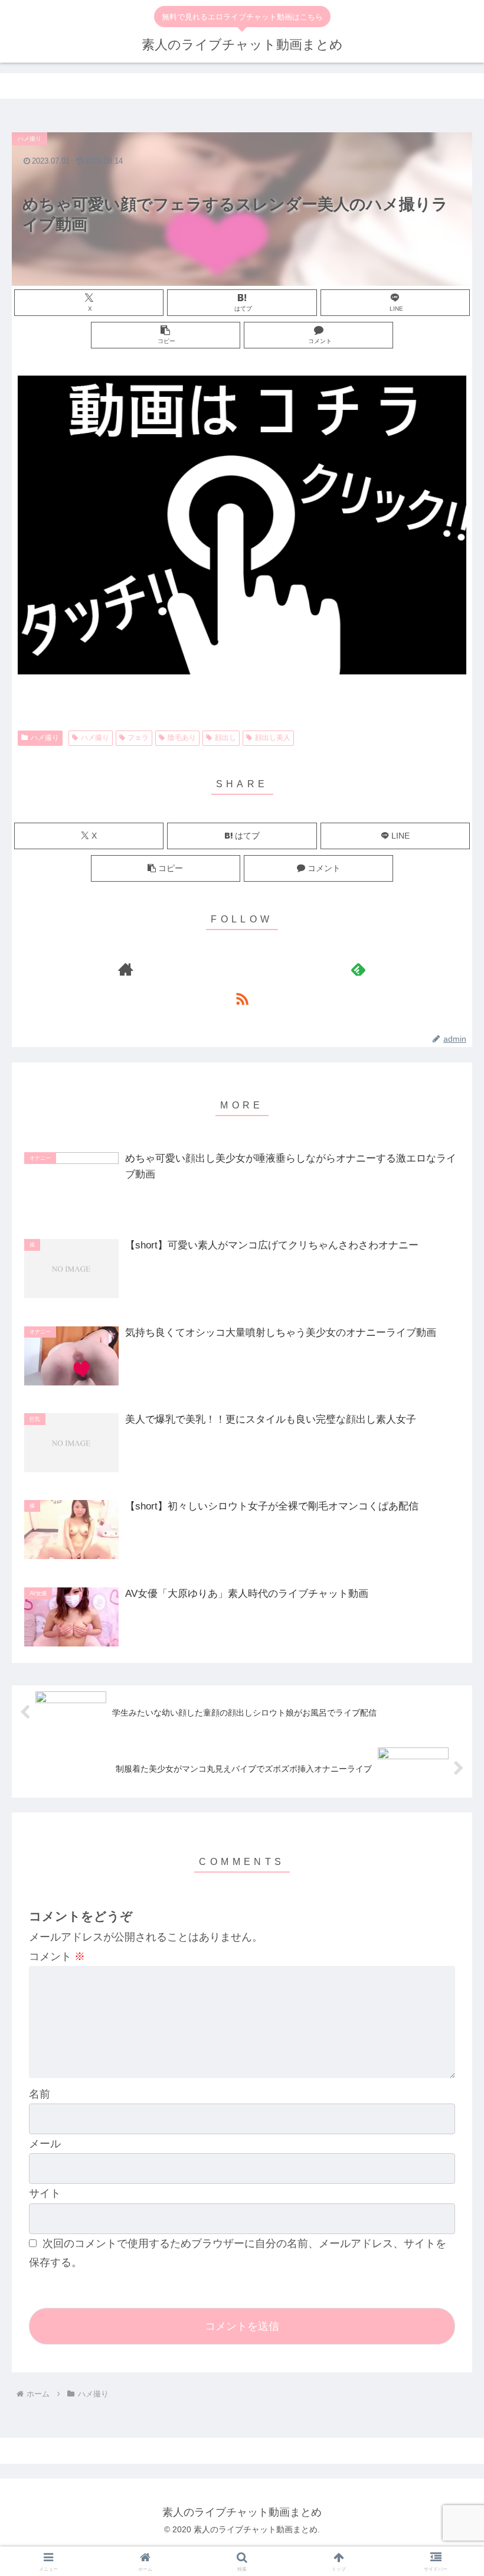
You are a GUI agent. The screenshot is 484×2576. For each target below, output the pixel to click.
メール (45, 2144)
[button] (166, 335)
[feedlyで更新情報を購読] (358, 969)
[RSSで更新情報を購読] (242, 999)
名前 (40, 2094)
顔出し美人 (273, 738)
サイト (45, 2193)
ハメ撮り (45, 738)
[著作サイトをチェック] (126, 969)
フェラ (138, 738)
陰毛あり (182, 738)
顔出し (225, 738)
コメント (57, 1957)
